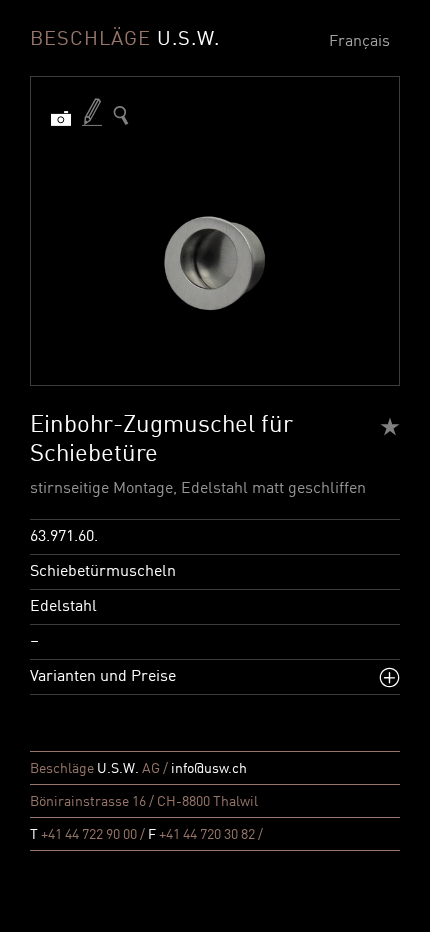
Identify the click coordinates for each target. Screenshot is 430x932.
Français (359, 42)
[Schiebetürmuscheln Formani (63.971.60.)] (121, 115)
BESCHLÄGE (125, 40)
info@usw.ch (209, 769)
